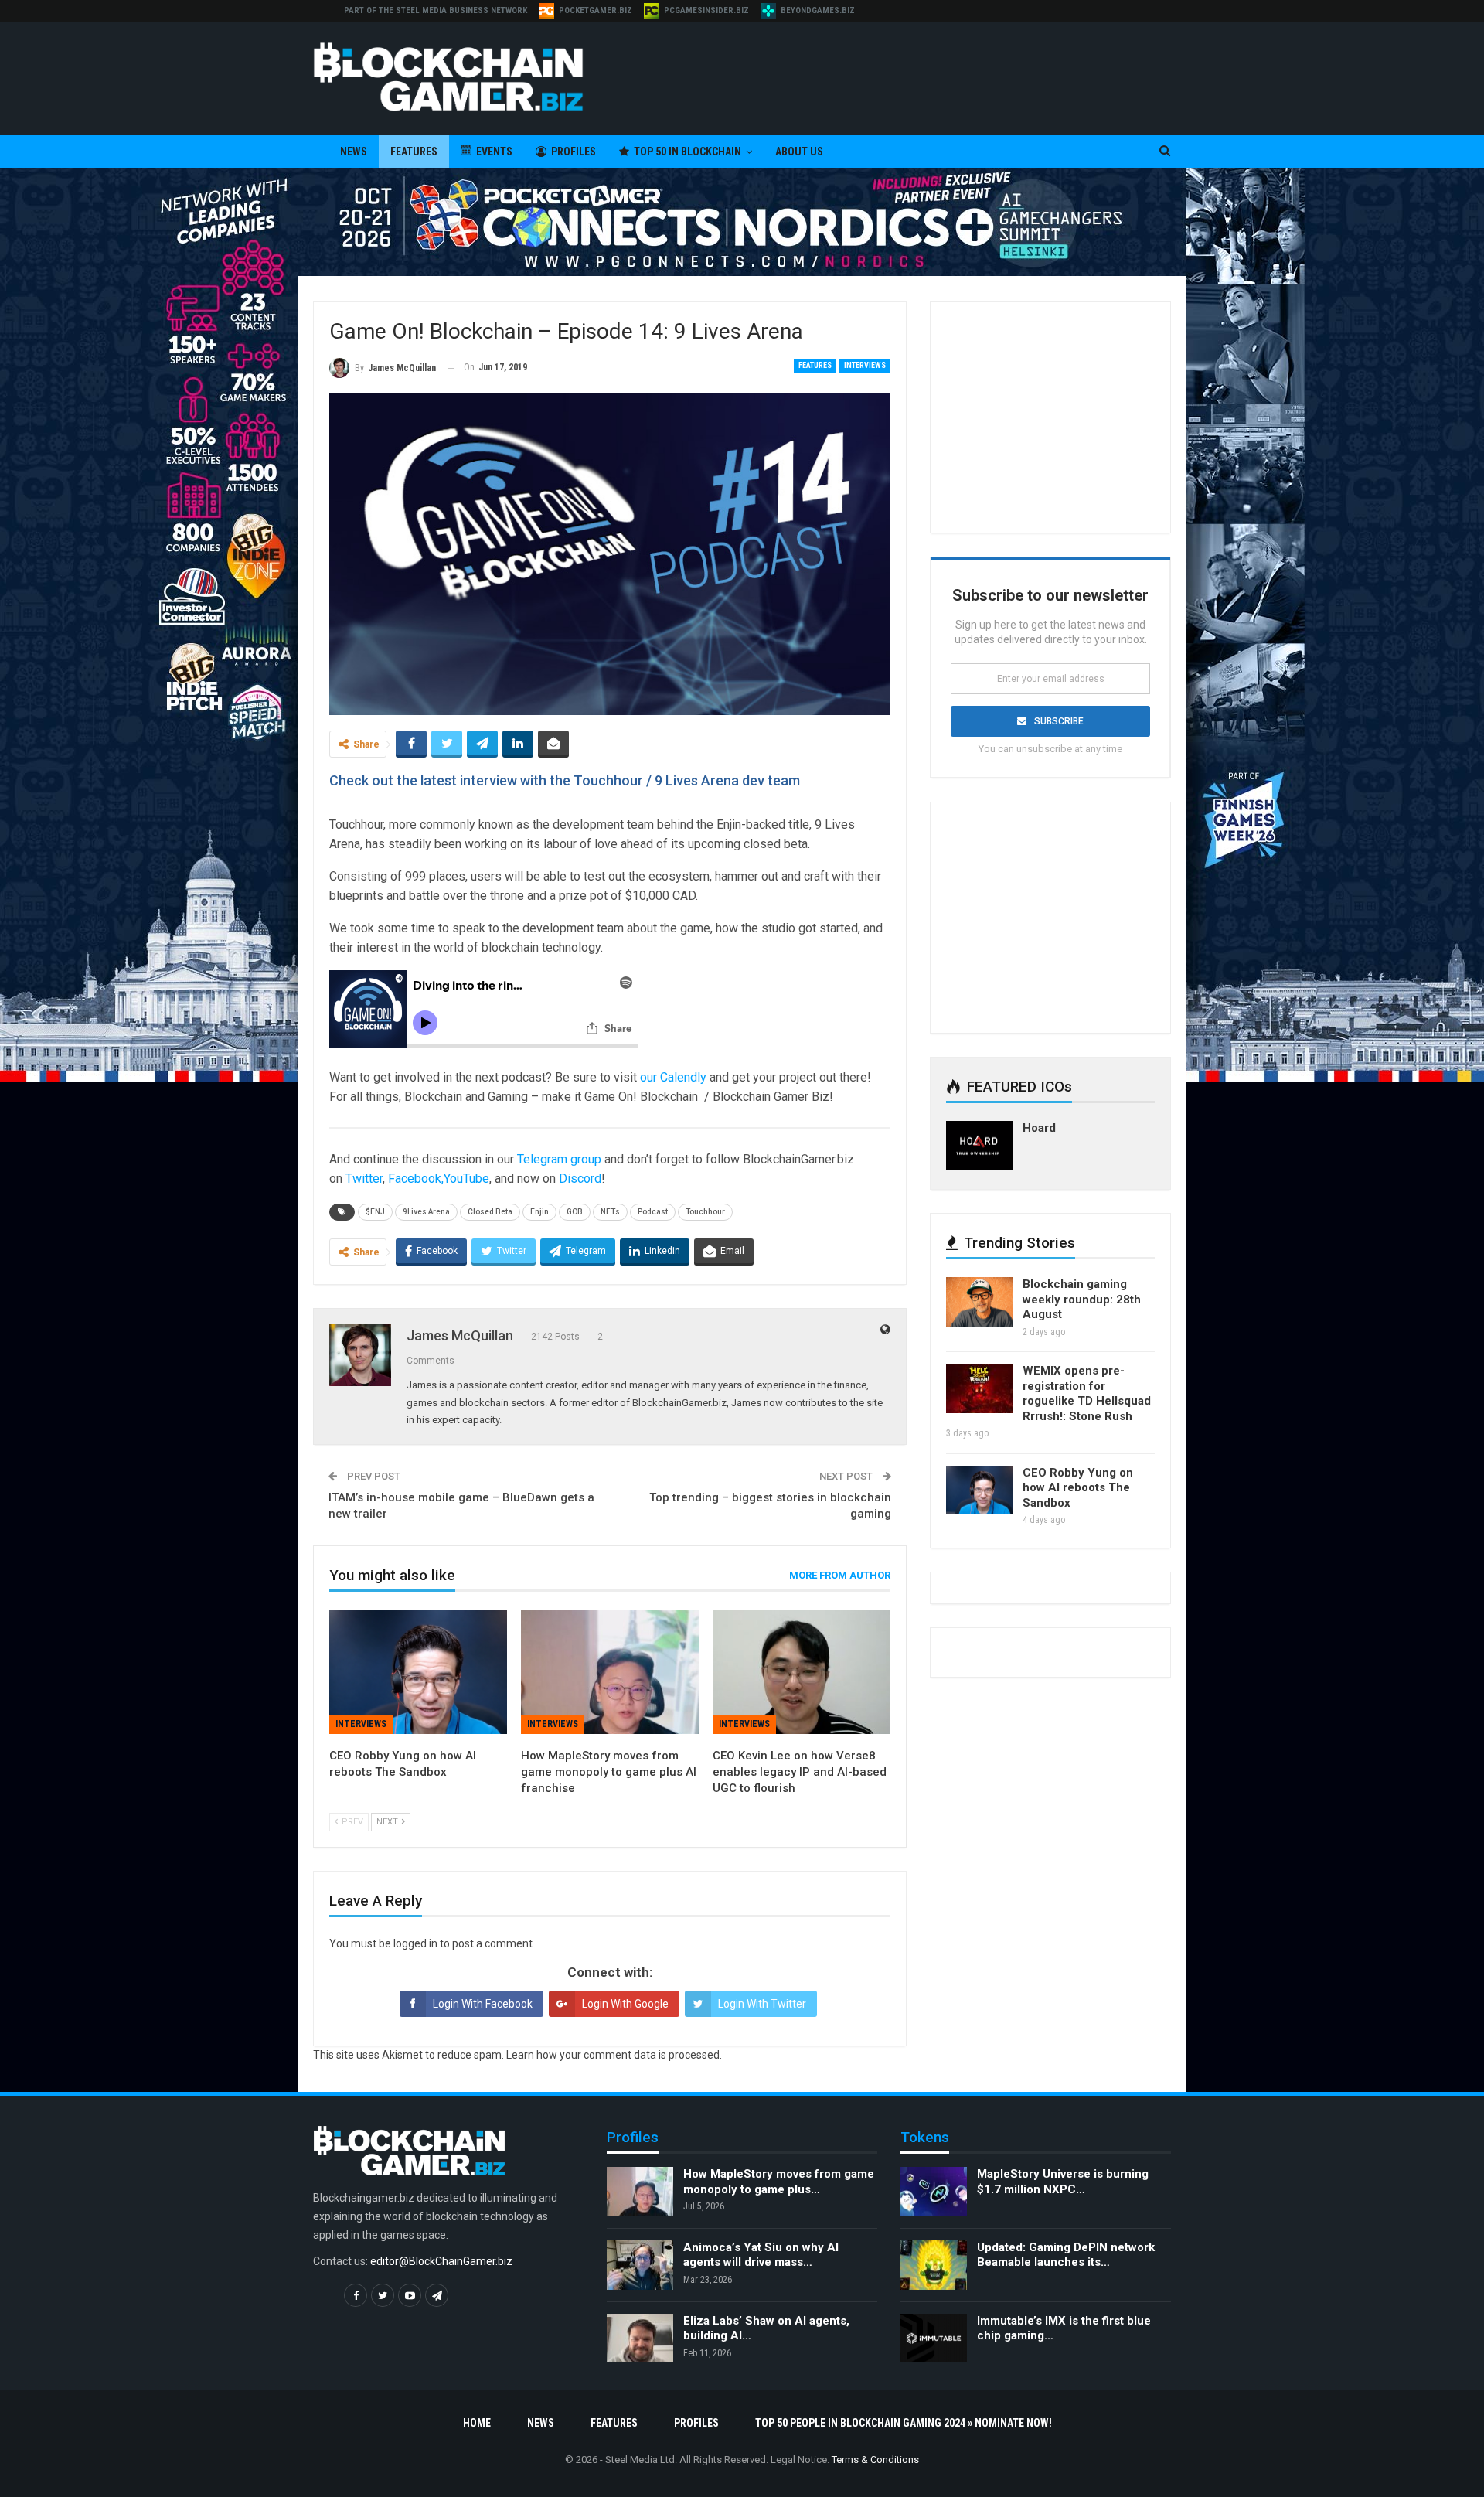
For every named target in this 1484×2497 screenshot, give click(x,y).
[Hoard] (979, 1146)
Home (477, 2423)
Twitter (364, 1179)
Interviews (865, 365)
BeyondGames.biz (818, 10)
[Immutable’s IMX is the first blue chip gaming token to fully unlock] (934, 2339)
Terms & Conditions (875, 2460)
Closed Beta (490, 1212)
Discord (580, 1179)
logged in (415, 1943)
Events (494, 152)
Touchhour (705, 1212)
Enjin (539, 1212)
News (354, 152)
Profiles (574, 152)
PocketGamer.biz (596, 10)
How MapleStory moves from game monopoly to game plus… (779, 2182)
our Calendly (673, 1077)
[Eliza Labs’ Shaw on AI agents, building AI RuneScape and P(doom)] (640, 2339)
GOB (575, 1212)
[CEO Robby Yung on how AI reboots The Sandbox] (418, 1672)
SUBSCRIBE (1059, 721)
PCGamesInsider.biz (706, 10)
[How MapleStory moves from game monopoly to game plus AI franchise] (610, 1672)
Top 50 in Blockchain (688, 152)
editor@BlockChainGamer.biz (441, 2261)
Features (414, 152)
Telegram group (559, 1159)
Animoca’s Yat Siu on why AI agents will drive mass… (761, 2255)
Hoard (1039, 1128)
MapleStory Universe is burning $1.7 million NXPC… (1063, 2182)
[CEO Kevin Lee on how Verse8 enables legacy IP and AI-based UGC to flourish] (802, 1672)
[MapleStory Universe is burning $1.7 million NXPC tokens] (934, 2192)
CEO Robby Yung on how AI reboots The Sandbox (1078, 1488)
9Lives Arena (426, 1212)
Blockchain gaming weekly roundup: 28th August (1082, 1299)
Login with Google (625, 2004)
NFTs (610, 1212)
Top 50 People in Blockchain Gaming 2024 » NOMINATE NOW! (904, 2423)
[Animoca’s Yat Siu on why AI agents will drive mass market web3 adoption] (640, 2265)
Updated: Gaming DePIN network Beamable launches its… (1066, 2255)
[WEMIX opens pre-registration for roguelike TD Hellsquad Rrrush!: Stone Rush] (979, 1388)
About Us (799, 152)
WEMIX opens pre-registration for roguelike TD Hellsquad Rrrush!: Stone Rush (1087, 1393)
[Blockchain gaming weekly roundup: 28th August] (979, 1302)
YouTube (466, 1179)
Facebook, (416, 1179)
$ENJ (375, 1212)
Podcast (653, 1212)
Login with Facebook (483, 2004)
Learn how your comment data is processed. (614, 2055)
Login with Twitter (762, 2004)
